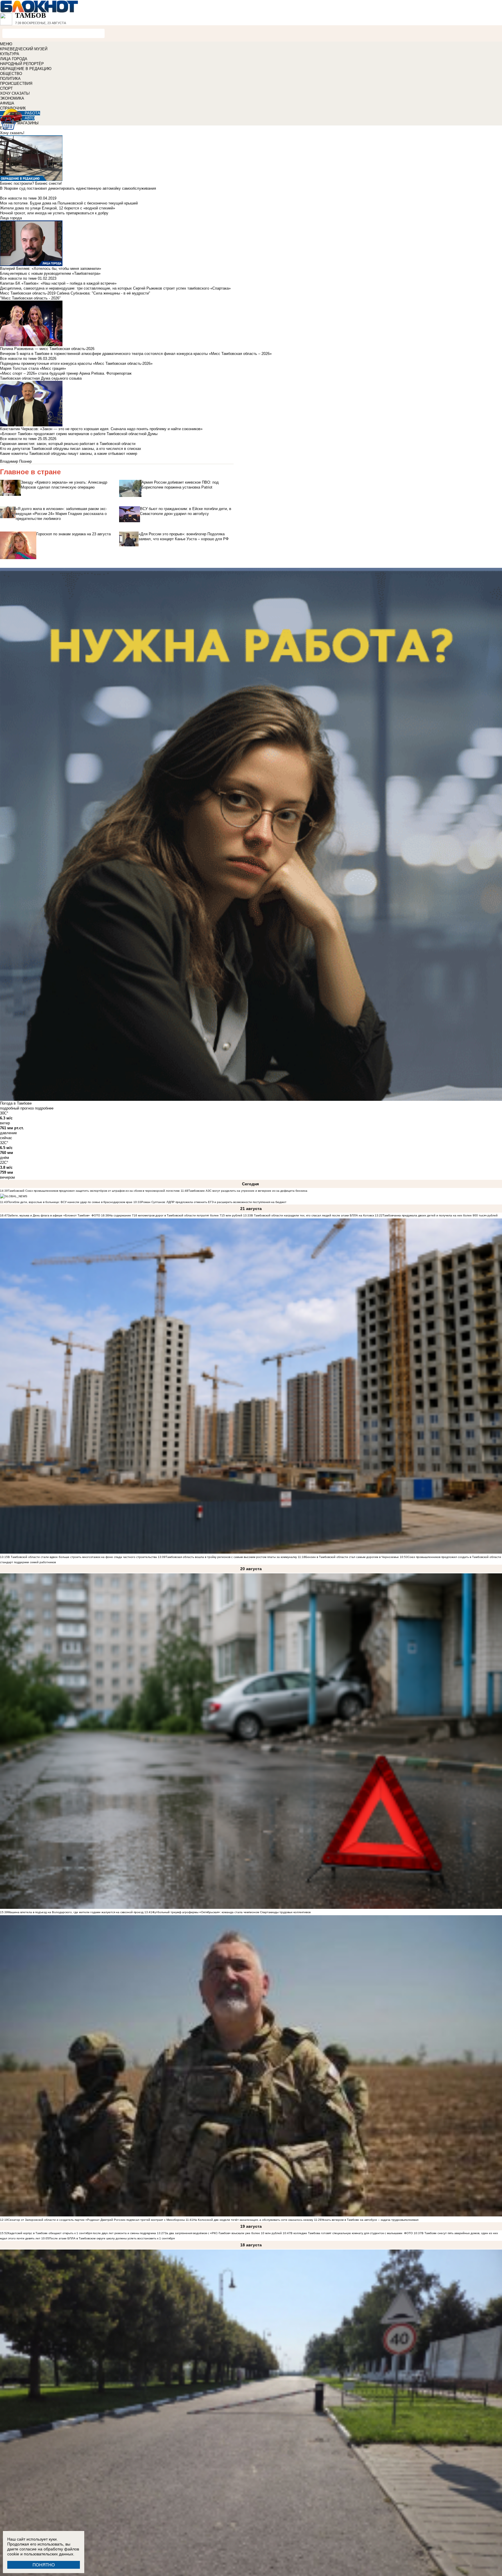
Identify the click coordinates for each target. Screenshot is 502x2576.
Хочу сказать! (12, 133)
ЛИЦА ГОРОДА (14, 59)
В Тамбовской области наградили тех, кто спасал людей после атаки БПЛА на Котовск (312, 1215)
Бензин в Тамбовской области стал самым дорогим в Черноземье (352, 1557)
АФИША (7, 103)
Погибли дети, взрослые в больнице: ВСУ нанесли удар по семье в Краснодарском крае (70, 1202)
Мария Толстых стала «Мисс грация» (33, 368)
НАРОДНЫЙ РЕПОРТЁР (22, 64)
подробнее (44, 1108)
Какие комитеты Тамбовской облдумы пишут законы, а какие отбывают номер (69, 454)
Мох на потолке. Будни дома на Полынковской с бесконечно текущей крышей (69, 203)
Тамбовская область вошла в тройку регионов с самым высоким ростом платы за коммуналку (231, 1557)
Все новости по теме (18, 198)
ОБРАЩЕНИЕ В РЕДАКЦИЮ (26, 69)
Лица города (11, 218)
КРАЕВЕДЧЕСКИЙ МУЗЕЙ (24, 49)
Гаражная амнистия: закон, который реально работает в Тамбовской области (68, 444)
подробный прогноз (17, 1108)
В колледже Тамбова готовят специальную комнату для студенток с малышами (346, 2233)
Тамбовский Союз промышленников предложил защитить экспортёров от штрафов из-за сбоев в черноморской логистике (94, 1191)
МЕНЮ (6, 44)
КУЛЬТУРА (10, 54)
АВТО (30, 118)
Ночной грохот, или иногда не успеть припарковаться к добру (54, 213)
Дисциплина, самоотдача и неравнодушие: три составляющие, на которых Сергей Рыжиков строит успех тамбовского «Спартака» (115, 288)
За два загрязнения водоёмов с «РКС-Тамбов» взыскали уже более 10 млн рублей (223, 2233)
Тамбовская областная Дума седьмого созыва (41, 378)
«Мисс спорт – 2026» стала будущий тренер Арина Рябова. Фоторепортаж (66, 373)
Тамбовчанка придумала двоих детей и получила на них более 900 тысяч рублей (440, 1215)
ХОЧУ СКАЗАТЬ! (15, 93)
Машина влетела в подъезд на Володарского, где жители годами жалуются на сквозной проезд (76, 1912)
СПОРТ (6, 88)
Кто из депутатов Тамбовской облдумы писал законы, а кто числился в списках (71, 449)
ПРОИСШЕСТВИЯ (16, 84)
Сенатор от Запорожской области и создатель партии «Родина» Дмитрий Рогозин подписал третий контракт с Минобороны (96, 2220)
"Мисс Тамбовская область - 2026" (30, 298)
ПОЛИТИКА (10, 79)
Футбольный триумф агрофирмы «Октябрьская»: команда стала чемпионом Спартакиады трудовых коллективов (231, 1912)
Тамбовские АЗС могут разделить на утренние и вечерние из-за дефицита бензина (248, 1191)
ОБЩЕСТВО (11, 74)
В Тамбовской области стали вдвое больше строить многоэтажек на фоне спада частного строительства (82, 1557)
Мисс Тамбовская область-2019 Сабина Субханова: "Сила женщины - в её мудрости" (75, 293)
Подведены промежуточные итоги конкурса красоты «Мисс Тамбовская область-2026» (76, 363)
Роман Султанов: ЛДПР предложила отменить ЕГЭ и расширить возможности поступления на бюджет (214, 1202)
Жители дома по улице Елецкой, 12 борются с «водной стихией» (58, 208)
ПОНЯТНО (44, 2565)
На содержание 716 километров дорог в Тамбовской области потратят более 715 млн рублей (176, 1215)
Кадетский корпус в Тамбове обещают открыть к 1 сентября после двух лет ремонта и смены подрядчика (82, 2233)
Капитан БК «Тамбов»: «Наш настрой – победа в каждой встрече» (58, 283)
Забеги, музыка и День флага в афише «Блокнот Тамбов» (49, 1215)
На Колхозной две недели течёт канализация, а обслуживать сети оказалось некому (253, 2220)
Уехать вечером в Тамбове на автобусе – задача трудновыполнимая (370, 2220)
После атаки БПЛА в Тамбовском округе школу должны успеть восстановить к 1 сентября (112, 2238)
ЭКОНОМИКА (12, 98)
